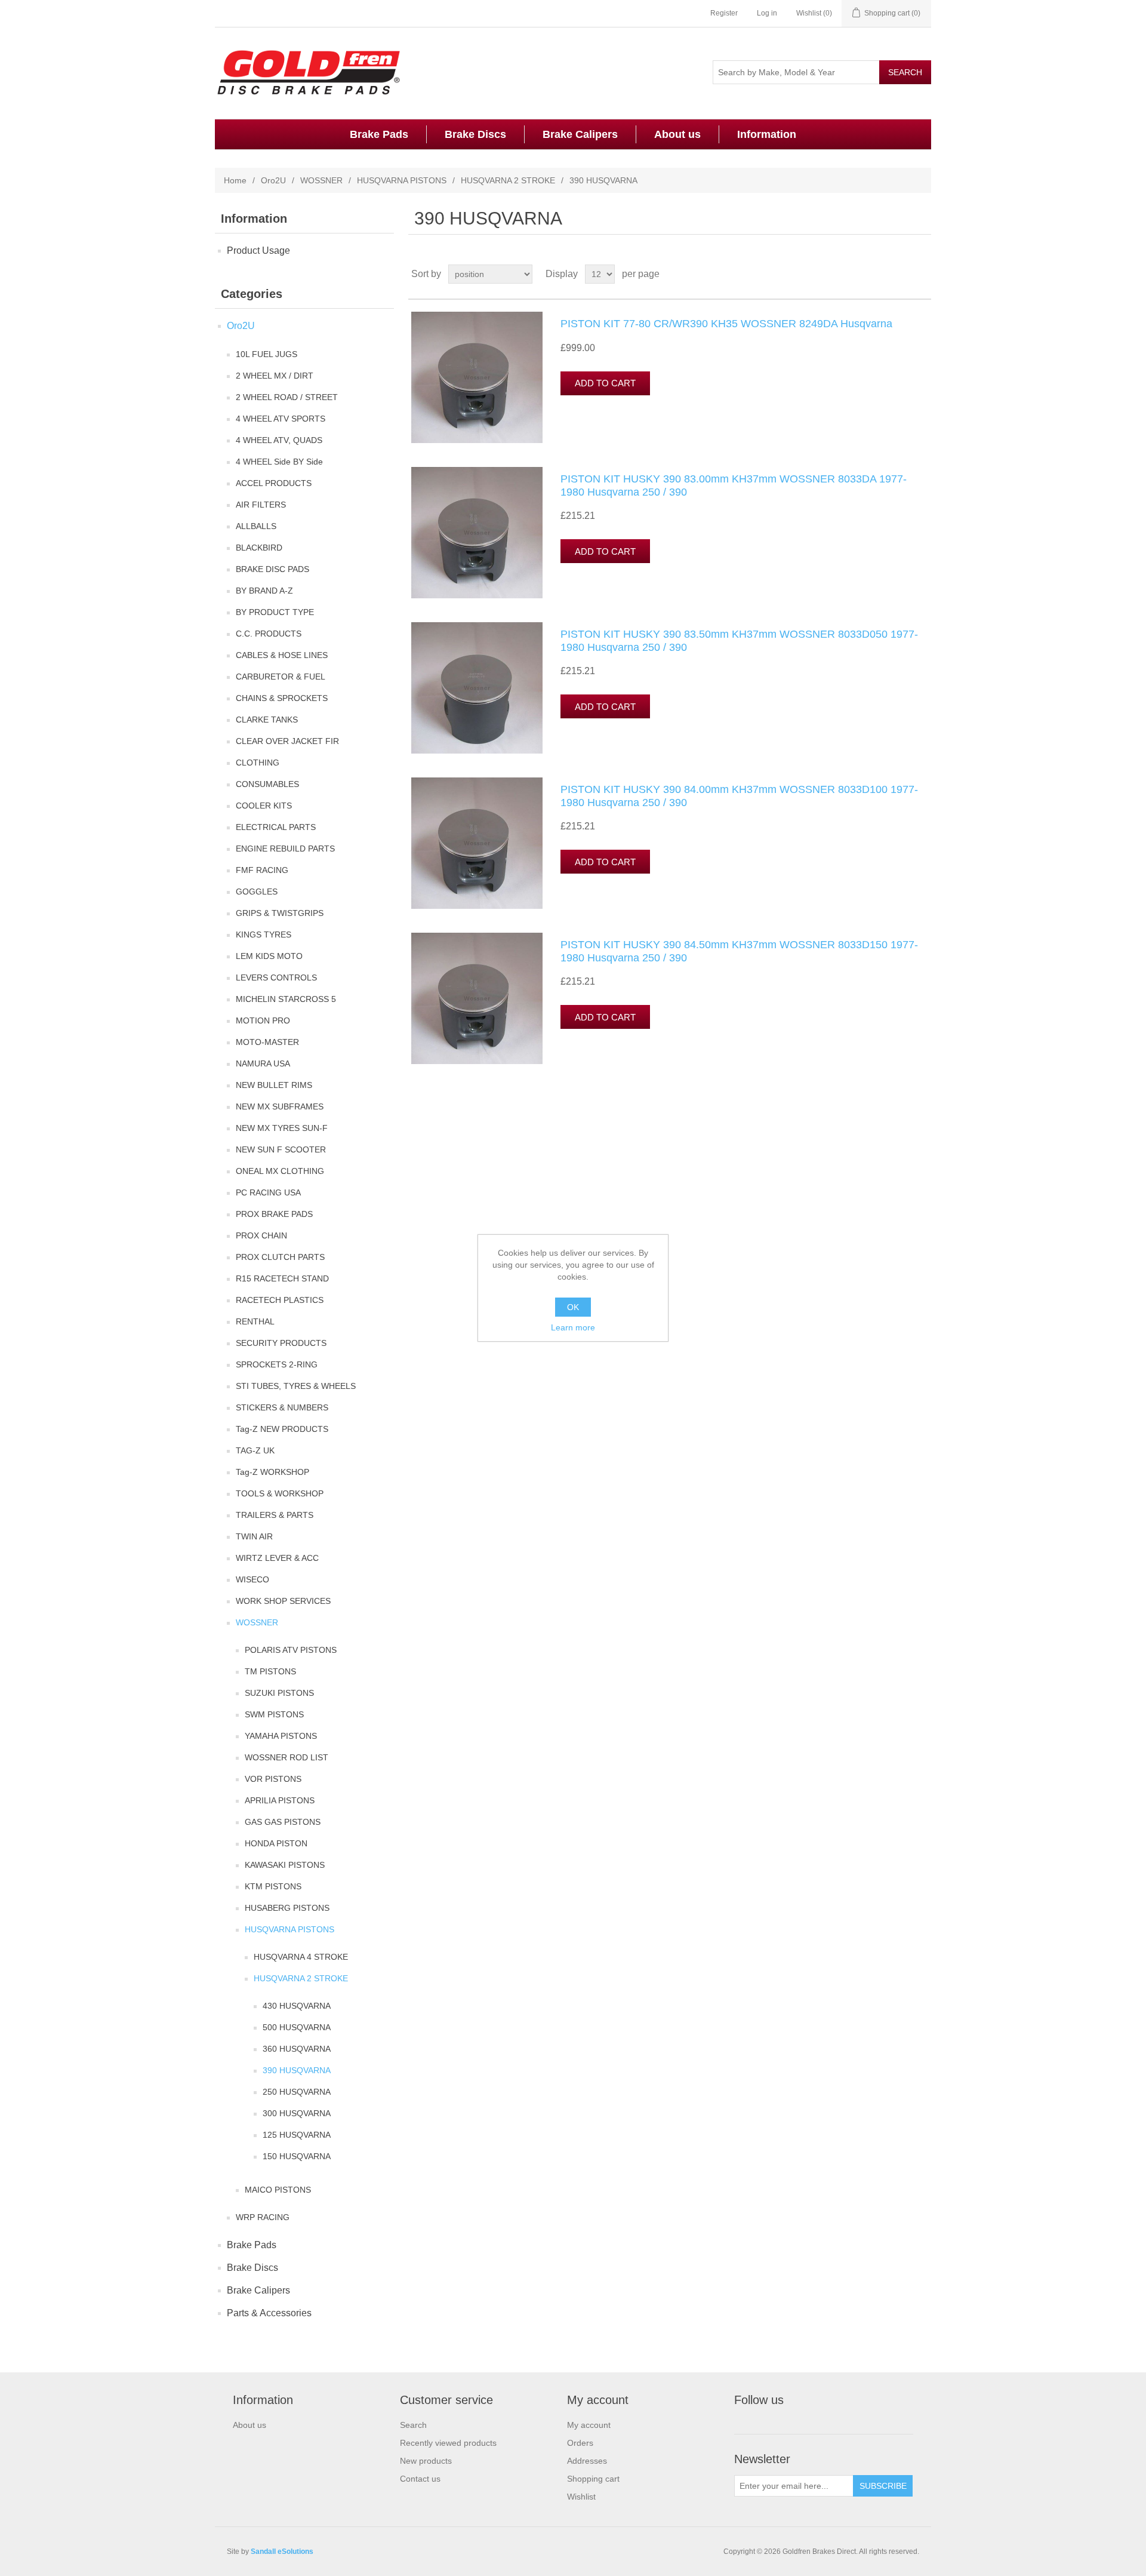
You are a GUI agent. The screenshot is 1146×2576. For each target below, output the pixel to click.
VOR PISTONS (273, 1779)
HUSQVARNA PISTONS (402, 180)
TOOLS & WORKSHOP (280, 1493)
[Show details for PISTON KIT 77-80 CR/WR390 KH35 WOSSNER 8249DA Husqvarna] (477, 377)
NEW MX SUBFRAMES (280, 1106)
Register (724, 13)
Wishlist (581, 2497)
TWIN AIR (254, 1536)
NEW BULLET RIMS (274, 1085)
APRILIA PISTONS (280, 1800)
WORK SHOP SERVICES (283, 1601)
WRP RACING (263, 2217)
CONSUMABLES (267, 784)
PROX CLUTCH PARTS (280, 1257)
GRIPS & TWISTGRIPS (280, 913)
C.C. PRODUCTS (269, 634)
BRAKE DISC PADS (272, 569)
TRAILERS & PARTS (275, 1515)
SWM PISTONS (274, 1714)
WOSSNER (321, 180)
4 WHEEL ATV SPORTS (281, 419)
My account (589, 2425)
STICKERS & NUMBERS (282, 1407)
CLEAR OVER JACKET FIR (287, 741)
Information (767, 134)
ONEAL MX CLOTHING (280, 1171)
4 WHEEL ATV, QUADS (279, 440)
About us (677, 134)
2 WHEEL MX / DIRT (275, 376)
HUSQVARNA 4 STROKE (301, 1957)
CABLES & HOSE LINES (282, 655)
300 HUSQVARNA (297, 2113)
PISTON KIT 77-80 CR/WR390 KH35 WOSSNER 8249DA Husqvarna (726, 324)
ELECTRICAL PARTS (276, 827)
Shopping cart (593, 2479)
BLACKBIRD (259, 548)
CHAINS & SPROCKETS (282, 698)
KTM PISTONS (273, 1886)
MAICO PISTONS (278, 2190)
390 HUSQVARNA (297, 2070)
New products (426, 2461)
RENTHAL (255, 1321)
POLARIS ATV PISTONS (291, 1650)
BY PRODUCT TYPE (275, 612)
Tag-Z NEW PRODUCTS (282, 1429)
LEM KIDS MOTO (269, 956)
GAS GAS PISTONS (283, 1822)
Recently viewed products (448, 2443)
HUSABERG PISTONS (287, 1908)
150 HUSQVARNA (297, 2156)
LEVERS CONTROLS (276, 977)
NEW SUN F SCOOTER (281, 1149)
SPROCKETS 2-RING (277, 1364)
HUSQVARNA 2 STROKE (508, 180)
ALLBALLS (256, 526)
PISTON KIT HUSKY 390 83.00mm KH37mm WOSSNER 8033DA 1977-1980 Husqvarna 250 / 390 (734, 485)
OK (573, 1307)
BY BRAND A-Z (264, 591)
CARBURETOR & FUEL (281, 677)
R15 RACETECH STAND (282, 1278)
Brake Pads (379, 134)
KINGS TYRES (264, 935)
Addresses (587, 2461)
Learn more (573, 1327)
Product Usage (258, 250)
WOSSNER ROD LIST (286, 1757)
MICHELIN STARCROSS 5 (286, 999)
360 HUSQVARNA (297, 2049)
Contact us (420, 2479)
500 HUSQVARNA (297, 2027)
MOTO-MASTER (267, 1042)
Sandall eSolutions (282, 2552)
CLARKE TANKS (267, 720)
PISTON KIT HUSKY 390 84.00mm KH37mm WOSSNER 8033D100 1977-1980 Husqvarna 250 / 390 (739, 796)
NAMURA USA (263, 1063)
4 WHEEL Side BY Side (279, 462)
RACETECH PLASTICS (280, 1300)
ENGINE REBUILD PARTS (285, 849)
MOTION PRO (263, 1020)
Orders (580, 2443)
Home (235, 180)
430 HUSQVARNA (297, 2006)
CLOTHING (258, 763)
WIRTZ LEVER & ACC (277, 1558)
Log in (767, 13)
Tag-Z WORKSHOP (272, 1472)
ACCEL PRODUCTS (274, 483)
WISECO (252, 1579)
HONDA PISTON (276, 1843)
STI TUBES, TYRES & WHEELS (296, 1386)
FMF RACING (262, 870)
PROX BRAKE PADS (274, 1214)
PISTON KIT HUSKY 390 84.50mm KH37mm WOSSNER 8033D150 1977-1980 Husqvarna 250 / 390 (739, 951)
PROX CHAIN (261, 1235)
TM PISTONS (270, 1671)
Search (413, 2425)
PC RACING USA (268, 1192)
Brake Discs (475, 134)
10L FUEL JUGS (267, 354)
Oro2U (273, 180)
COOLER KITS (264, 806)
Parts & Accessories (269, 2313)
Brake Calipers (580, 134)
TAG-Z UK (255, 1450)
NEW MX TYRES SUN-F (282, 1128)
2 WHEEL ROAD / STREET (287, 397)
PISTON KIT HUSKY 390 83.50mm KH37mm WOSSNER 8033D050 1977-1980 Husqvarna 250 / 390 (739, 641)
